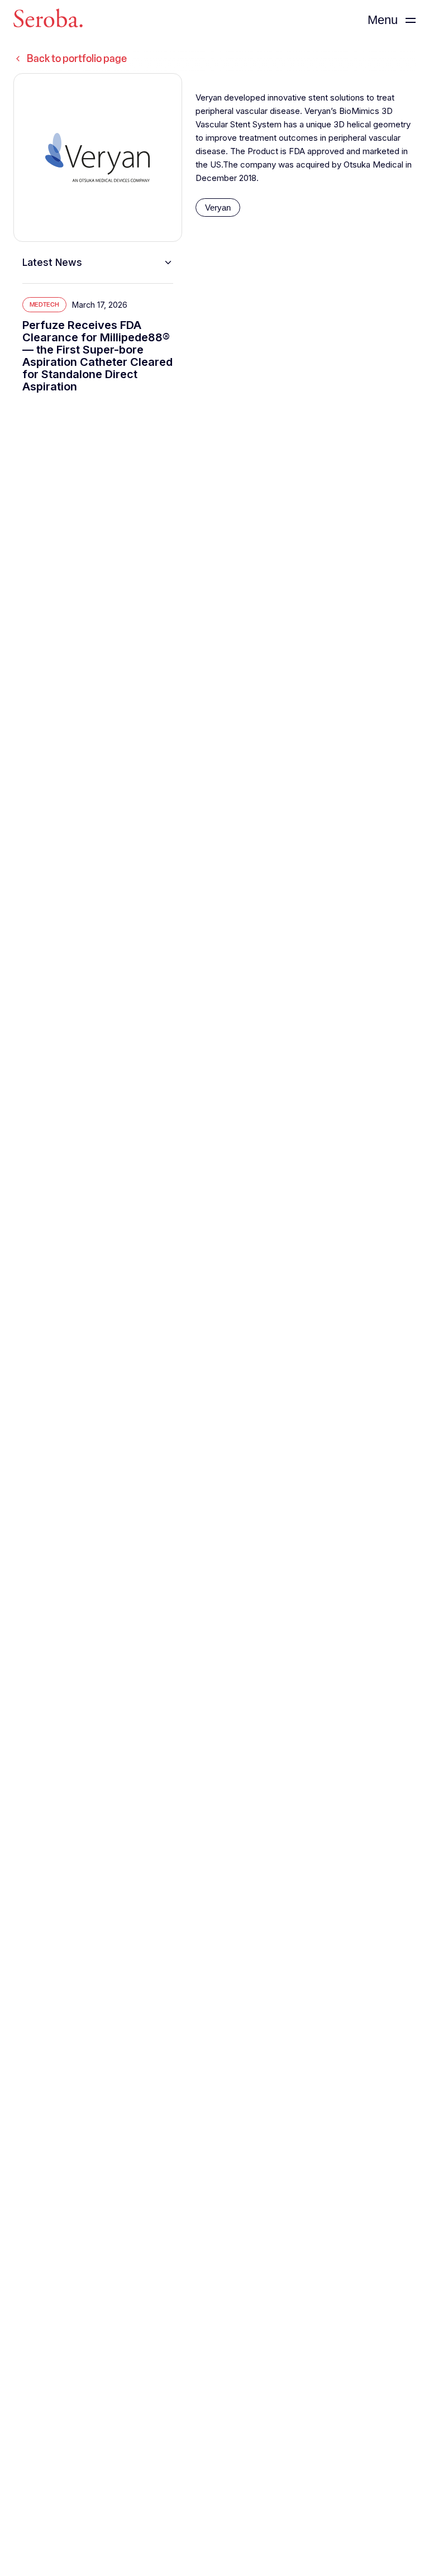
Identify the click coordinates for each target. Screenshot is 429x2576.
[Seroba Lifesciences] (48, 20)
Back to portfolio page (77, 59)
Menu (383, 20)
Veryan (218, 207)
